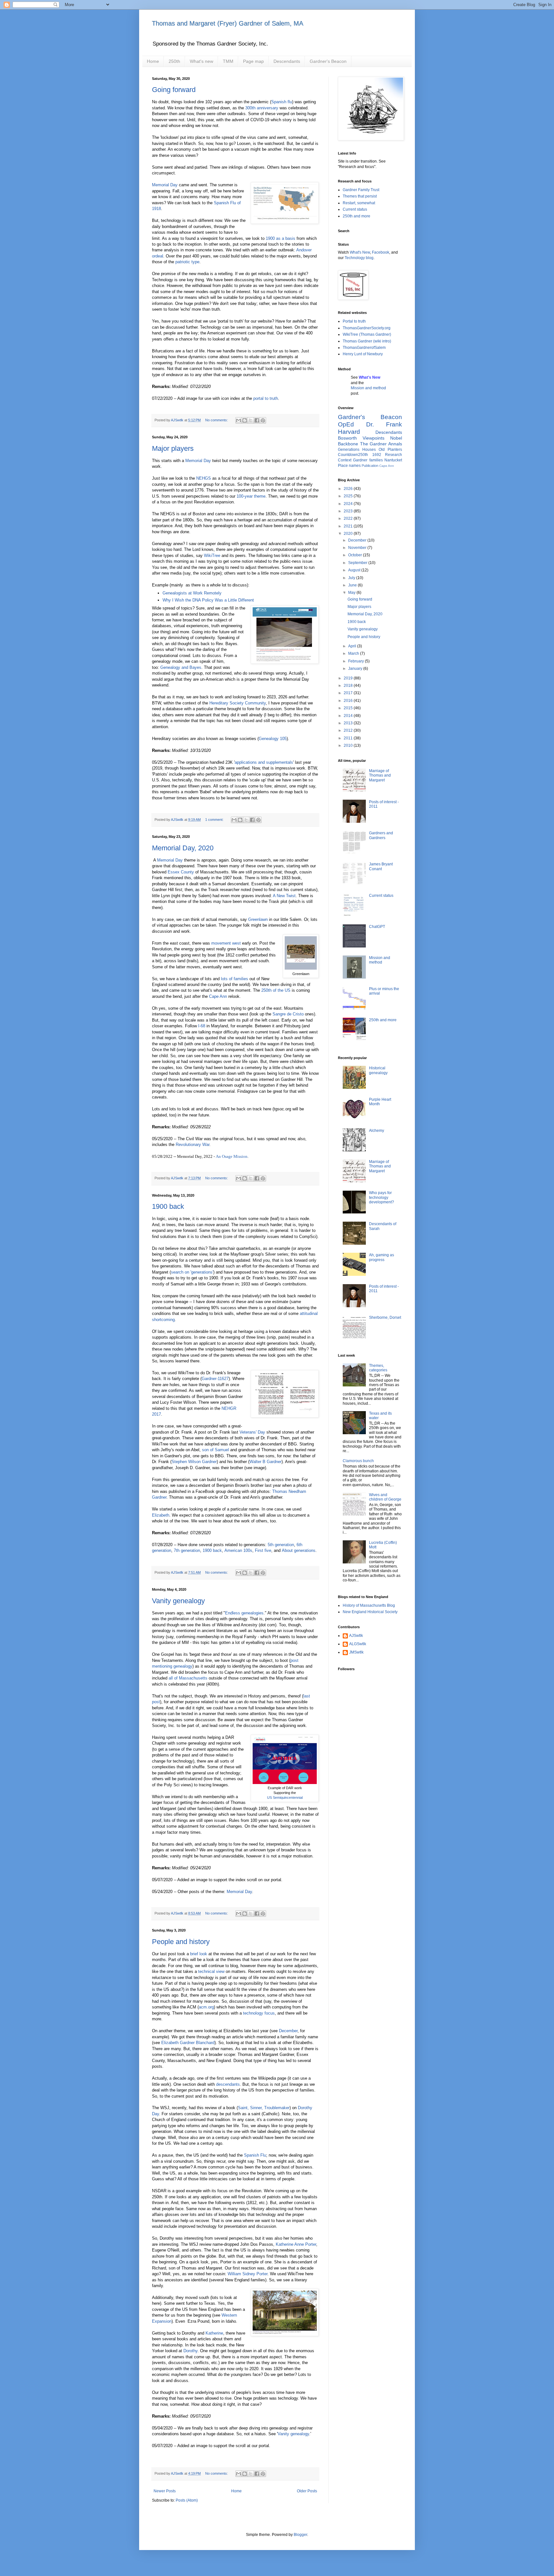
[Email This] (239, 420)
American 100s (238, 1550)
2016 (349, 701)
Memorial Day (165, 185)
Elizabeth (161, 1515)
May (352, 593)
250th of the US (276, 990)
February (357, 661)
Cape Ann (218, 996)
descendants (228, 2084)
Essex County (181, 872)
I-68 (202, 1026)
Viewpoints (374, 438)
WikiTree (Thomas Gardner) (367, 334)
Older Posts (307, 2491)
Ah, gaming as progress (382, 1257)
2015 (349, 708)
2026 (349, 489)
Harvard (349, 432)
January (356, 669)
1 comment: (215, 820)
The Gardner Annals (381, 444)
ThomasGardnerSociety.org (367, 328)
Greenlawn (258, 919)
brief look (199, 1954)
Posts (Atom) (187, 2500)
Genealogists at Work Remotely (192, 593)
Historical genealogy (378, 1070)
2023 (349, 511)
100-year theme (251, 496)
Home (153, 61)
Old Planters (390, 450)
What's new (201, 61)
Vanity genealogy (178, 1601)
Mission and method (368, 388)
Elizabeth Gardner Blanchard (188, 2043)
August (355, 570)
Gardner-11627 (215, 1379)
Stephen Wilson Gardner (194, 1462)
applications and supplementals (264, 762)
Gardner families (368, 460)
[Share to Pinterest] (263, 420)
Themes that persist (360, 196)
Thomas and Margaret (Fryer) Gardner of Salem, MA (228, 23)
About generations (299, 1550)
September (358, 563)
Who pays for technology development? (382, 1197)
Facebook (381, 252)
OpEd (346, 424)
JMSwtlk (356, 1652)
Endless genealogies (244, 1613)
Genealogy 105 (273, 739)
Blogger (300, 2535)
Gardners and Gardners (381, 835)
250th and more (357, 216)
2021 (349, 526)
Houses (369, 450)
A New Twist (284, 896)
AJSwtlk (356, 1636)
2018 (349, 686)
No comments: (217, 420)
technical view (211, 1971)
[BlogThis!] (245, 420)
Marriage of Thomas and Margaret (380, 775)
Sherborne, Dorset (385, 1317)
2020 (349, 534)
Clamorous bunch (358, 1461)
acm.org (206, 2007)
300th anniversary (262, 108)
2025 (349, 496)
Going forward (174, 90)
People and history (181, 1942)
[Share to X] (251, 420)
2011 (349, 738)
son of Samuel (215, 1450)
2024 (349, 504)
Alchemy (377, 1131)
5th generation (281, 1545)
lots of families (235, 979)
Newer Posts (165, 2491)
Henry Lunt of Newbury (363, 354)
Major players (173, 448)
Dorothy (190, 2351)
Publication (370, 466)
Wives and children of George (385, 1497)
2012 (349, 730)
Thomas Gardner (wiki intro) (367, 341)
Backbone (348, 444)
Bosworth (347, 438)
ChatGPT (377, 927)
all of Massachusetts (188, 1678)
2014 (349, 716)
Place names (349, 466)
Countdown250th (353, 455)
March (354, 653)
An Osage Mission (232, 1156)
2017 (349, 693)
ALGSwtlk (358, 1644)
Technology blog (359, 258)
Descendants (287, 61)
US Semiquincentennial (285, 1797)
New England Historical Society (370, 1612)
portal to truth (266, 398)
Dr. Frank (384, 424)
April (353, 646)
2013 (349, 723)
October (356, 555)
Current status (355, 209)
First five (263, 1550)
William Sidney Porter (248, 2274)
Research (394, 455)
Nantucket (393, 460)
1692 (377, 455)
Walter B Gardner (265, 1462)
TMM (228, 61)
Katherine (214, 2333)
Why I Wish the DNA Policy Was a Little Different (208, 600)
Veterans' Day (252, 1432)
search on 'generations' (192, 1272)
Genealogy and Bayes (181, 667)
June (353, 585)
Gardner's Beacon (328, 61)
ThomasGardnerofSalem (364, 348)
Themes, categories (378, 1368)
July (352, 578)
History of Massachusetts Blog (369, 1605)
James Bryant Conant (381, 866)
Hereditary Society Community (238, 703)
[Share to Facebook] (257, 420)
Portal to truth (354, 321)
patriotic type (187, 262)
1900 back (168, 1206)
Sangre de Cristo (288, 1014)
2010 (349, 745)
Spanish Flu (255, 2155)
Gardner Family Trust (361, 190)
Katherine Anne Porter (296, 2244)
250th (174, 61)
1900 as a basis (281, 238)
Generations (349, 450)
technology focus (259, 2013)
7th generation (187, 1550)
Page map (253, 61)
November (358, 548)
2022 (349, 518)
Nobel (396, 438)
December (288, 2031)
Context (345, 460)
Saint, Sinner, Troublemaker (264, 2108)
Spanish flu (282, 102)
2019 (349, 678)
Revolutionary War (193, 1145)
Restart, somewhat (359, 203)
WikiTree (212, 556)
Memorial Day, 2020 (183, 848)
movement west (226, 943)
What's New (360, 252)
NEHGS (204, 478)
